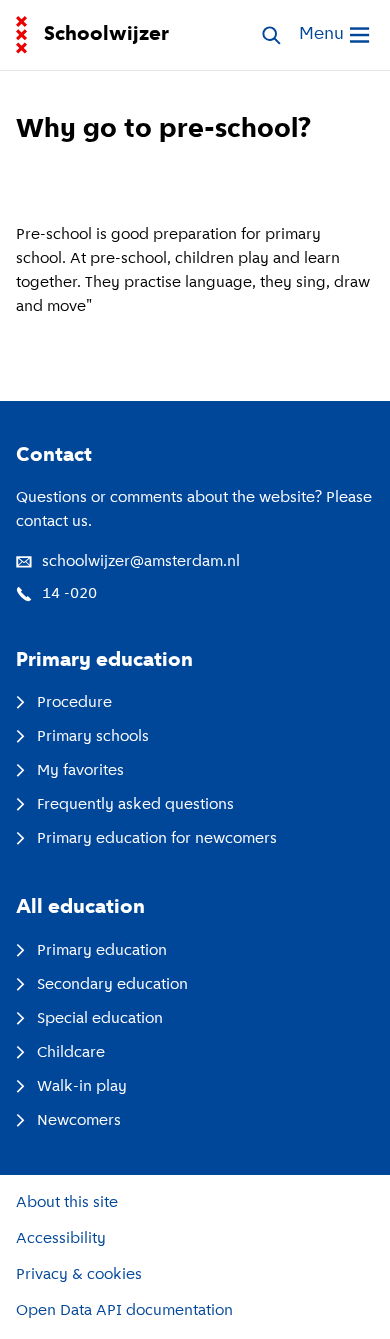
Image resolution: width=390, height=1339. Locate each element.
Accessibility (61, 1239)
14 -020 (69, 594)
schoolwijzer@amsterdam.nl (141, 562)
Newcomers (79, 1121)
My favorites (80, 771)
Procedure (74, 703)
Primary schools (93, 737)
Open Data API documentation (124, 1311)
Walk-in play (82, 1087)
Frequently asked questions (135, 805)
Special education (100, 1019)
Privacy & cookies (79, 1275)
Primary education (102, 951)
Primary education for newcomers (157, 839)
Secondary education (112, 985)
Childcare (71, 1053)
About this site (67, 1203)
